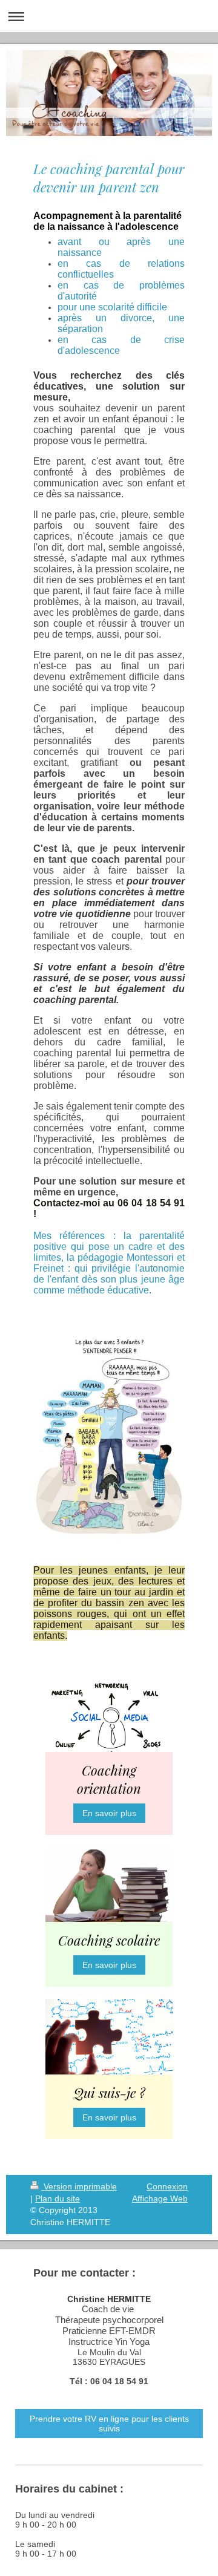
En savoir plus (109, 1813)
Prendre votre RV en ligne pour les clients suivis (109, 2424)
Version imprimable (79, 2186)
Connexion (167, 2186)
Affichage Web (160, 2198)
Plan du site (58, 2198)
